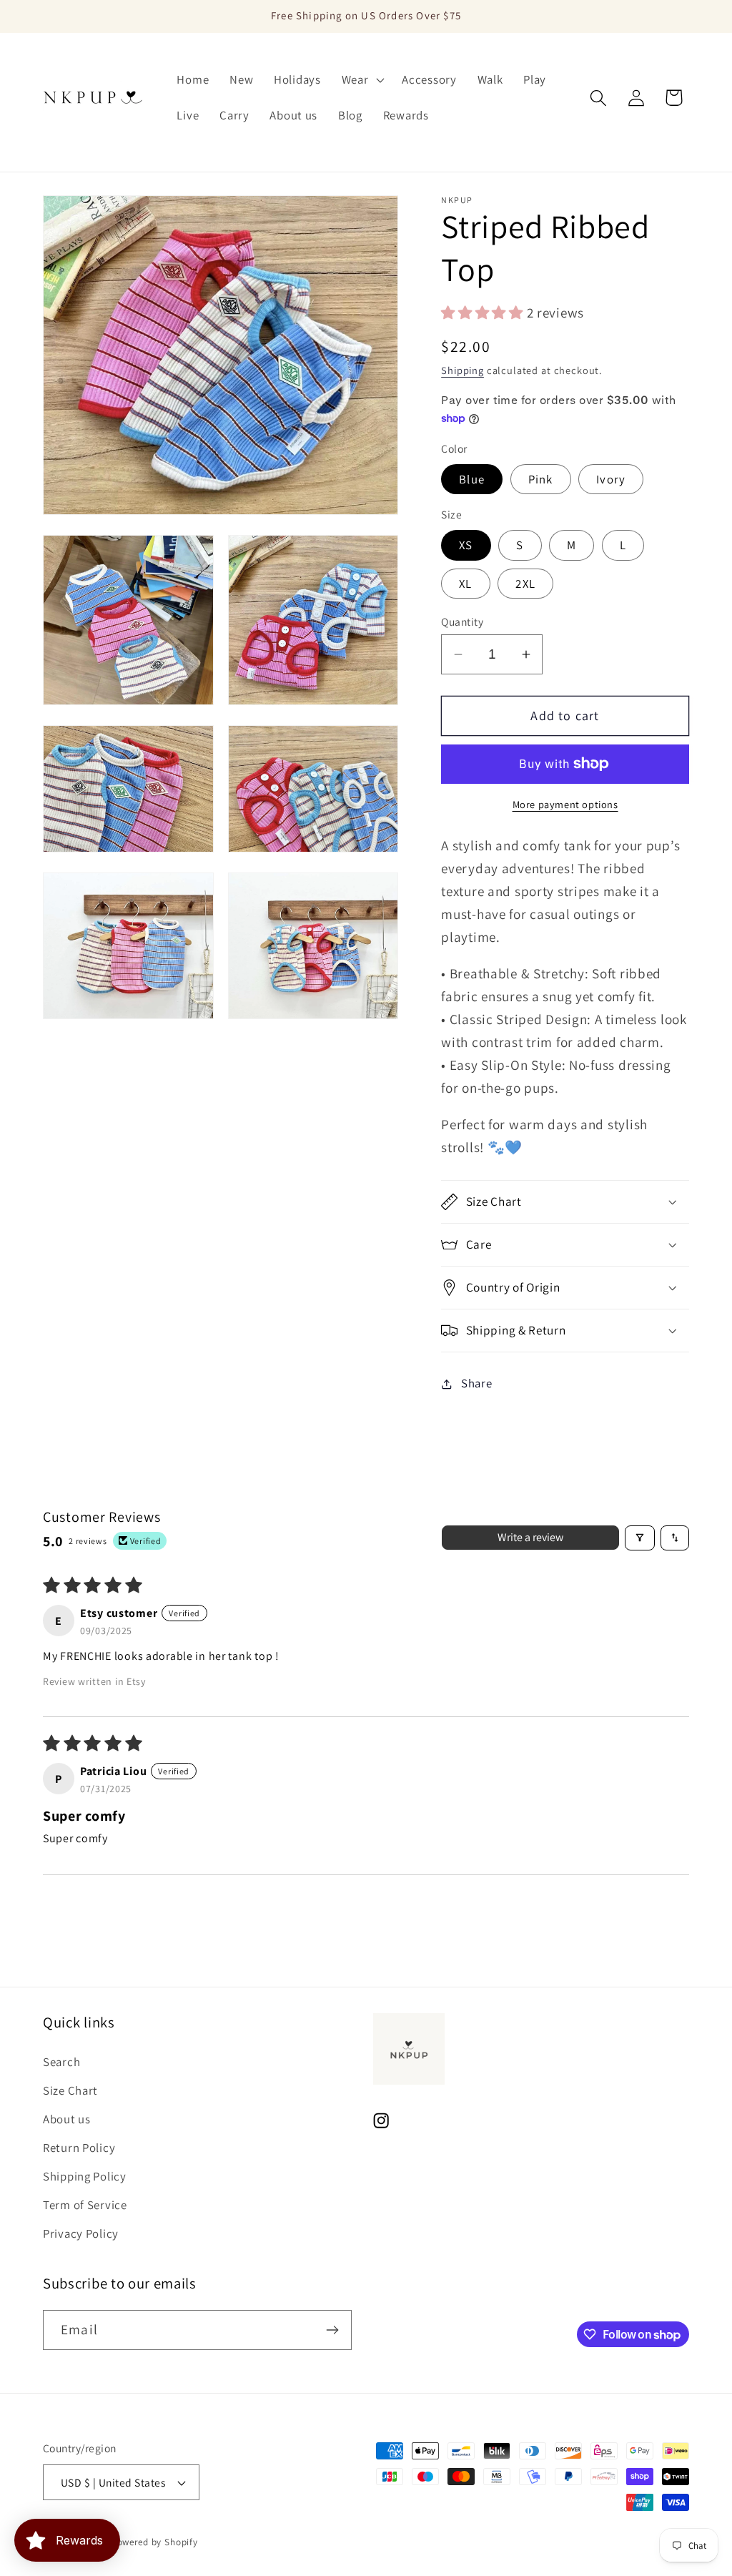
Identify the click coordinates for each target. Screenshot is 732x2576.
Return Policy (79, 2148)
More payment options (565, 804)
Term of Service (85, 2205)
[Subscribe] (332, 2330)
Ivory (611, 479)
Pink (541, 479)
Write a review (530, 1537)
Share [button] (476, 1383)
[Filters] (640, 1538)
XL (465, 584)
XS (466, 545)
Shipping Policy (85, 2176)
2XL (525, 584)
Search (61, 2062)
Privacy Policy (81, 2233)
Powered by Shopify (155, 2542)
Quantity (462, 621)
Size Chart (70, 2090)
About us (67, 2119)
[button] (361, 80)
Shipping (463, 370)
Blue (472, 479)
